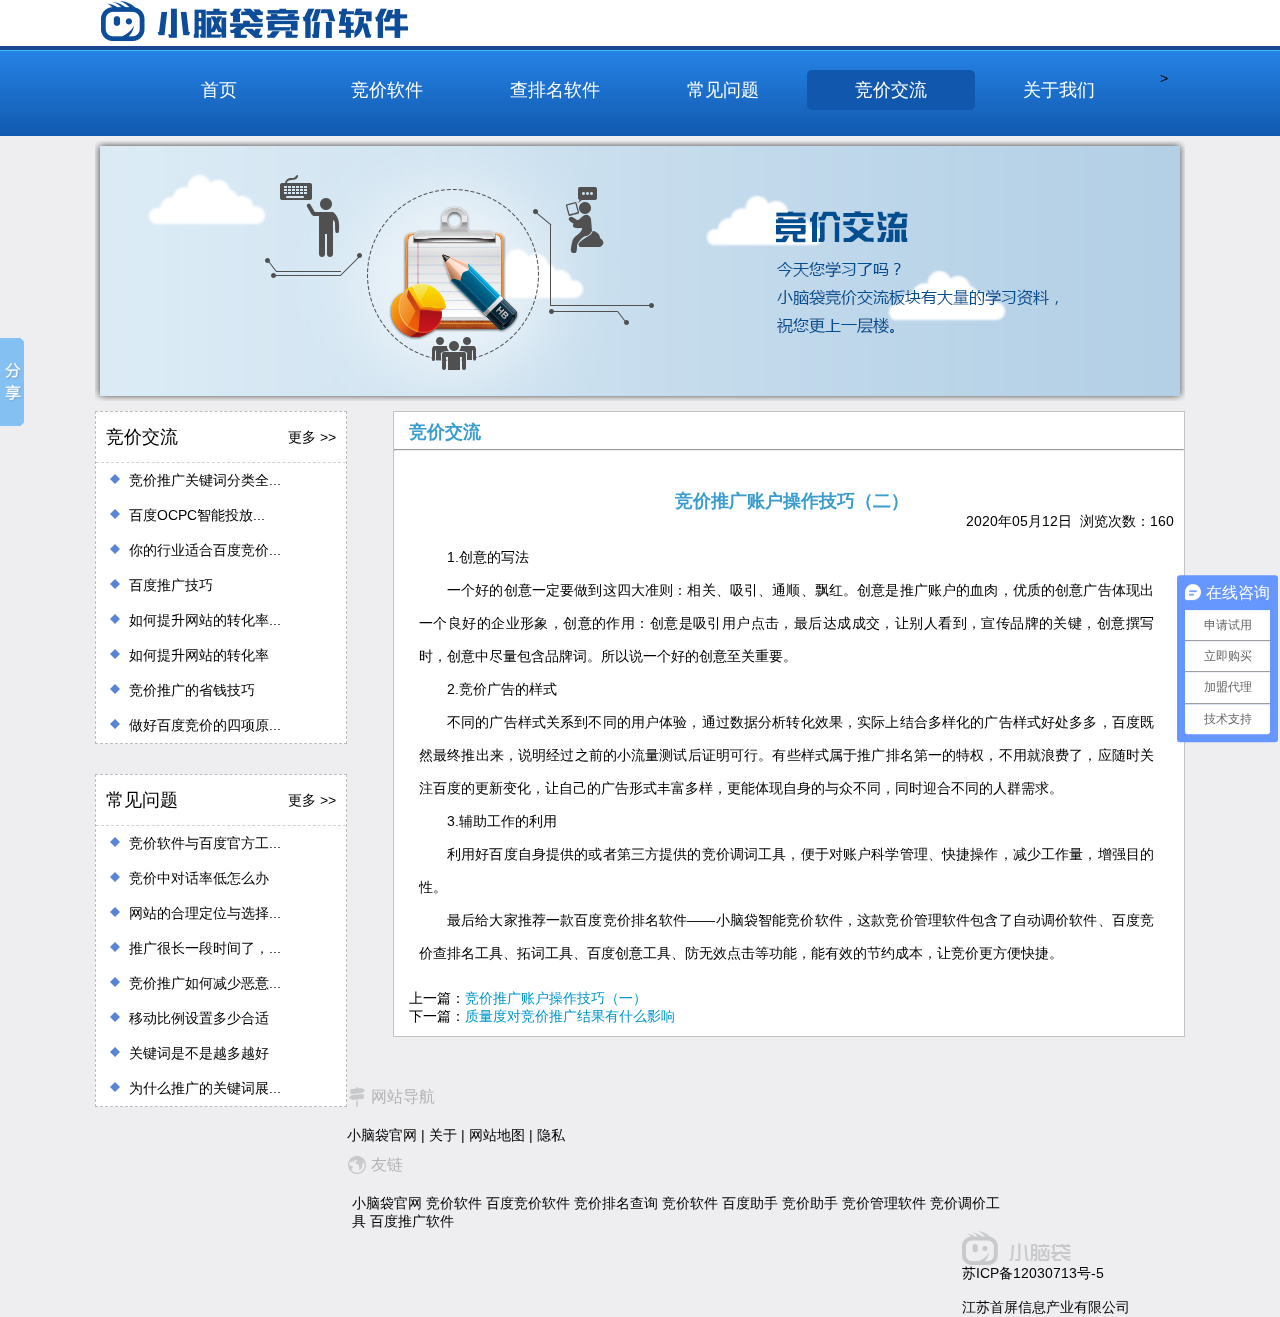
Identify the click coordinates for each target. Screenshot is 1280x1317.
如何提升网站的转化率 (199, 655)
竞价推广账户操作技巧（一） (556, 998)
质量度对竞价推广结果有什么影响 (570, 1016)
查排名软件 (555, 90)
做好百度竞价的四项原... (205, 725)
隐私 (551, 1135)
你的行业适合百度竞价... (205, 550)
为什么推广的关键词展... (205, 1088)
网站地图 (497, 1135)
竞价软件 (387, 90)
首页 (219, 90)
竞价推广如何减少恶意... (205, 983)
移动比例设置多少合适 (199, 1018)
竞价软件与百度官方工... (205, 843)
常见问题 (723, 90)
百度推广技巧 (171, 585)
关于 (443, 1135)
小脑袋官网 (382, 1135)
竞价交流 (891, 90)
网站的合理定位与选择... (205, 913)
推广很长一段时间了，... (205, 948)
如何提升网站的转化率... (205, 620)
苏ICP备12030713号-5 (1033, 1273)
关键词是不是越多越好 (199, 1053)
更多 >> (312, 437)
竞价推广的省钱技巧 (192, 690)
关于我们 (1059, 90)
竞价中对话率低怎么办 (199, 878)
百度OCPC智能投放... (197, 515)
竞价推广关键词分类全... (205, 480)
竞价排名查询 (616, 1203)
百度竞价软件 (528, 1203)
